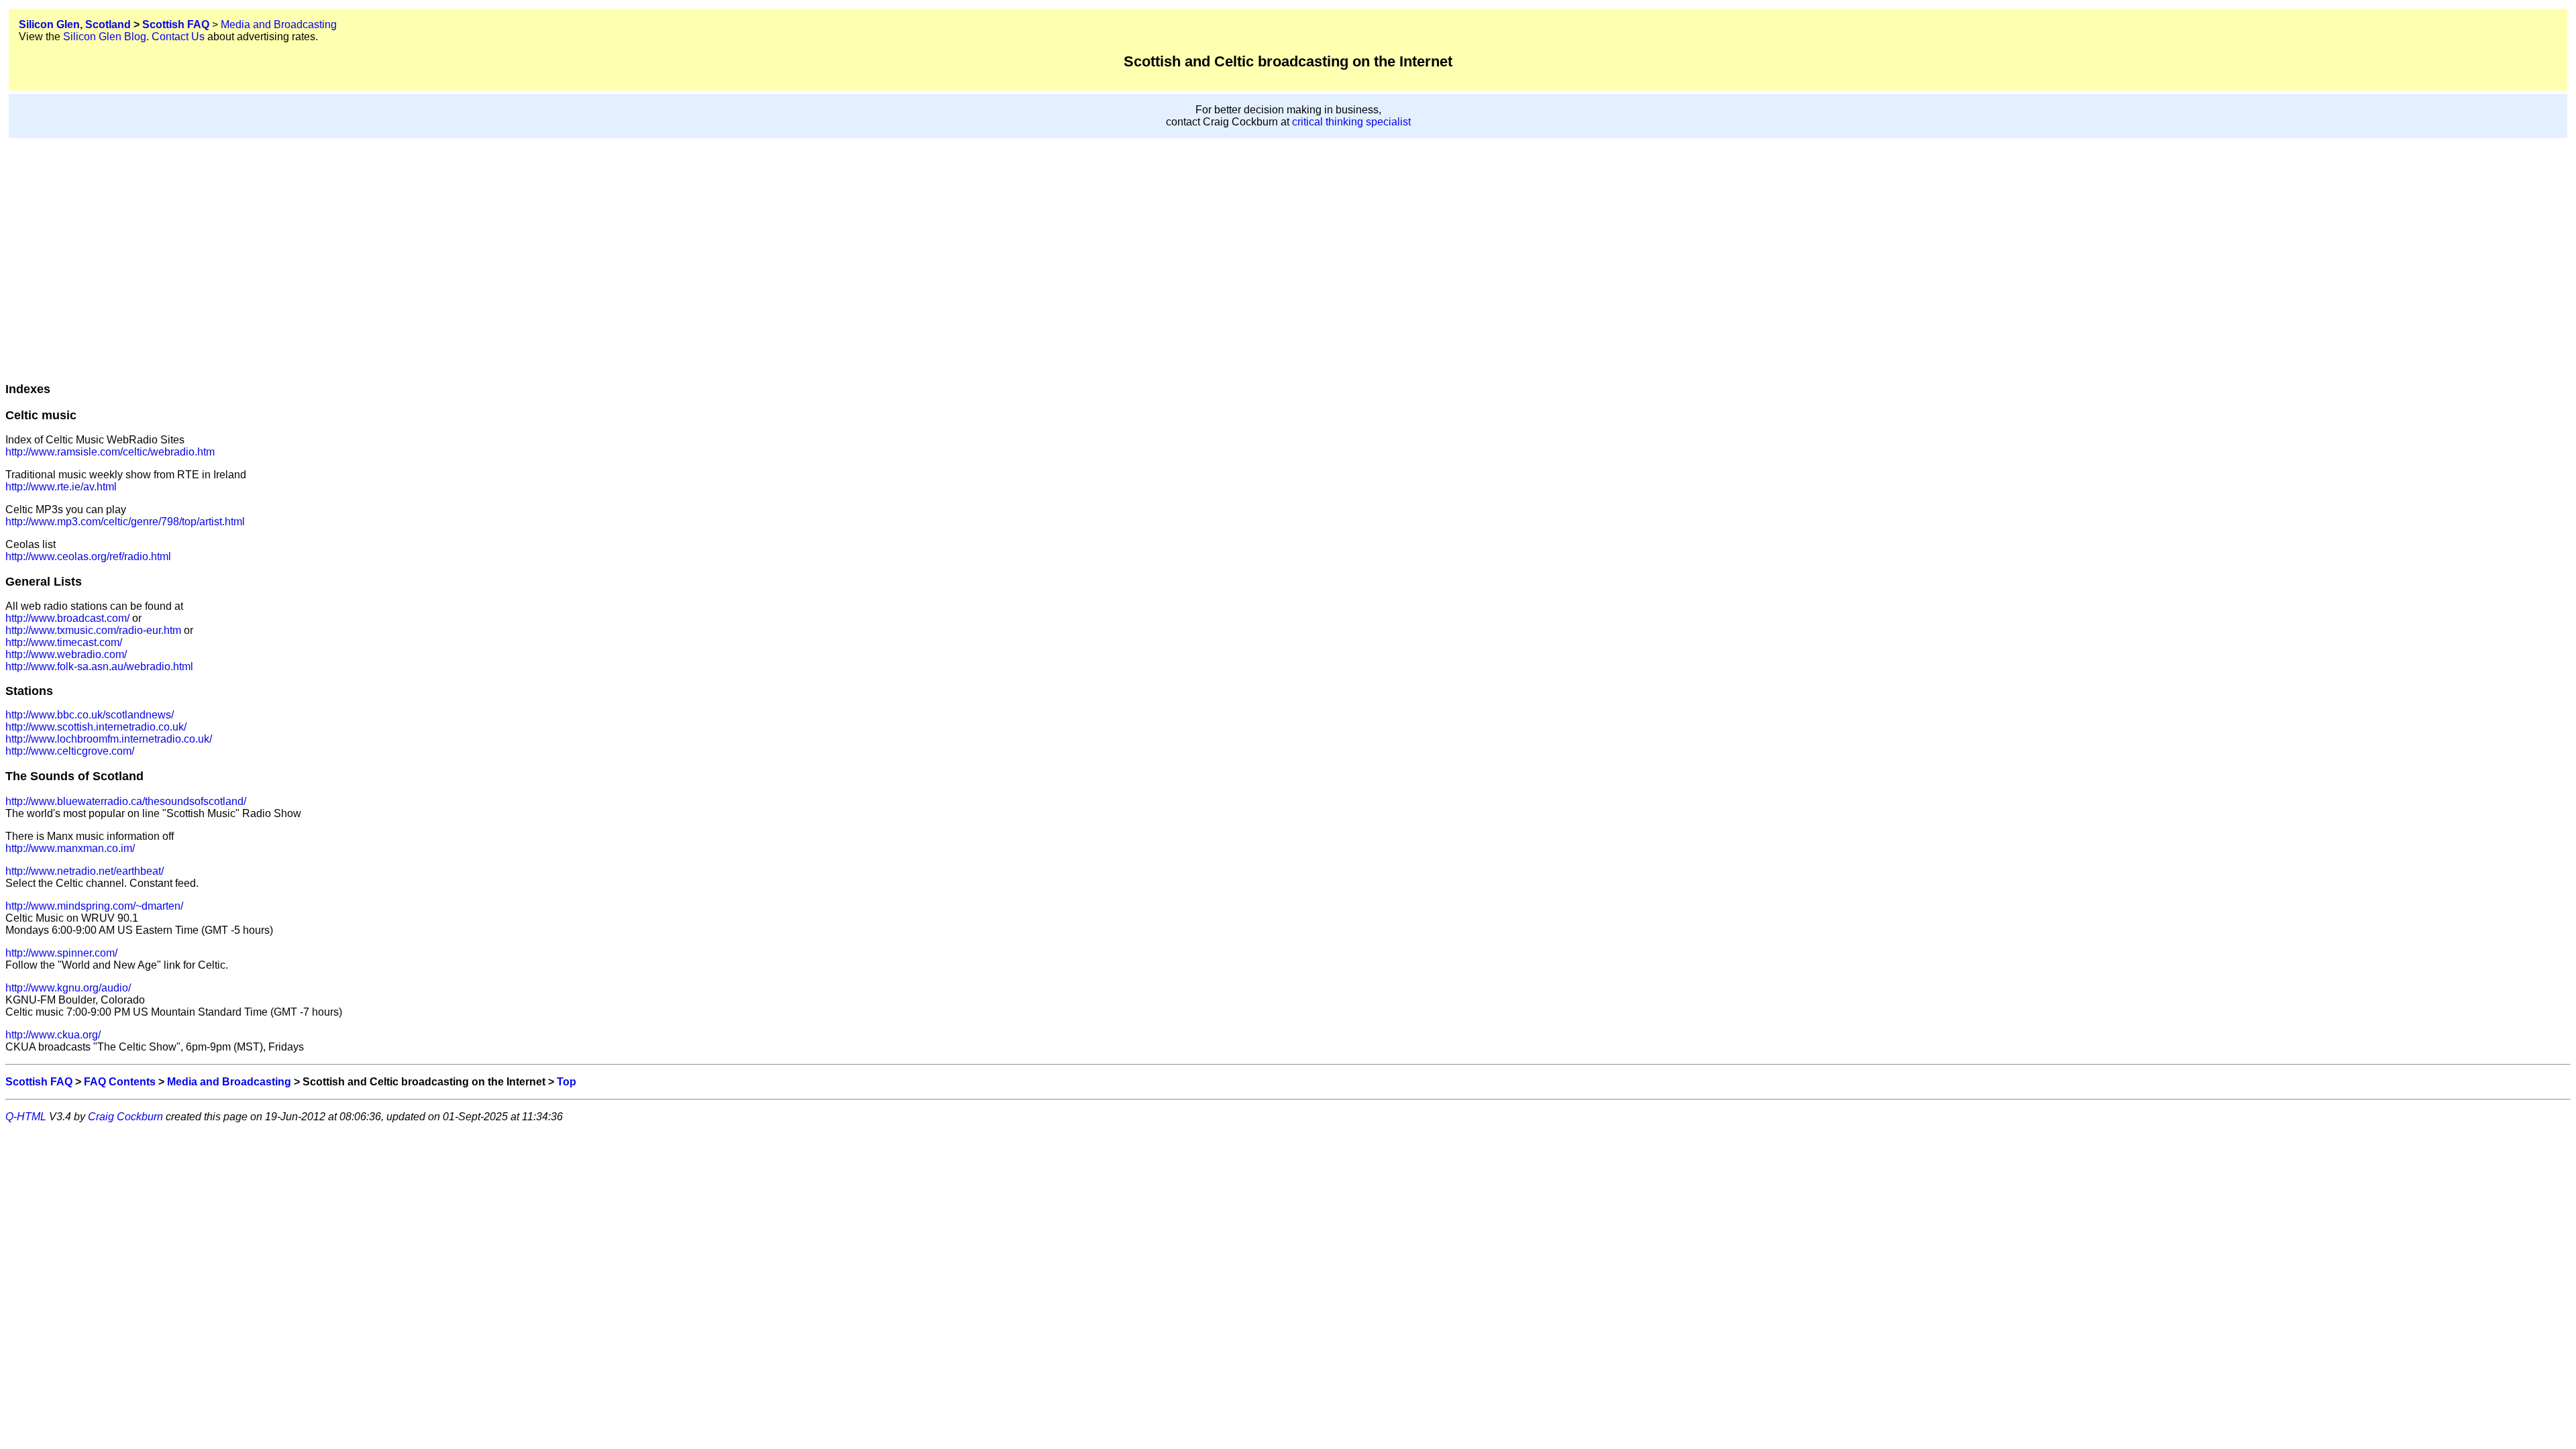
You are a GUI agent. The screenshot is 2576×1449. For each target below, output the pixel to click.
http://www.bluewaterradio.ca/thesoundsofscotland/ (126, 801)
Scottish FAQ (176, 24)
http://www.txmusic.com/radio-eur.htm (93, 630)
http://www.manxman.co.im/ (70, 848)
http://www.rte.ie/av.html (61, 487)
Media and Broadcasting (279, 24)
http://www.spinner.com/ (61, 953)
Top (567, 1082)
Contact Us (178, 37)
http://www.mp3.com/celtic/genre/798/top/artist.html (125, 522)
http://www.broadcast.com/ (67, 618)
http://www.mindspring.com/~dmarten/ (94, 906)
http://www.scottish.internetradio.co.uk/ (96, 727)
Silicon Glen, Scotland (75, 24)
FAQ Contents (120, 1082)
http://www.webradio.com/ (66, 654)
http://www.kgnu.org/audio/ (68, 988)
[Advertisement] (1288, 246)
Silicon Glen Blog (105, 37)
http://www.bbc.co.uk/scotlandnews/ (90, 715)
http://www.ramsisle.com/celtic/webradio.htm (110, 452)
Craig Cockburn (125, 1117)
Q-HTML (26, 1117)
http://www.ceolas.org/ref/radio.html (88, 556)
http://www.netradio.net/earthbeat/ (85, 871)
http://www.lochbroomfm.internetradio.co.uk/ (109, 739)
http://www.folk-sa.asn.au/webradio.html (99, 666)
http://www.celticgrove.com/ (70, 751)
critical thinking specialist (1351, 122)
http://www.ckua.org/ (53, 1035)
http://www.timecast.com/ (64, 642)
